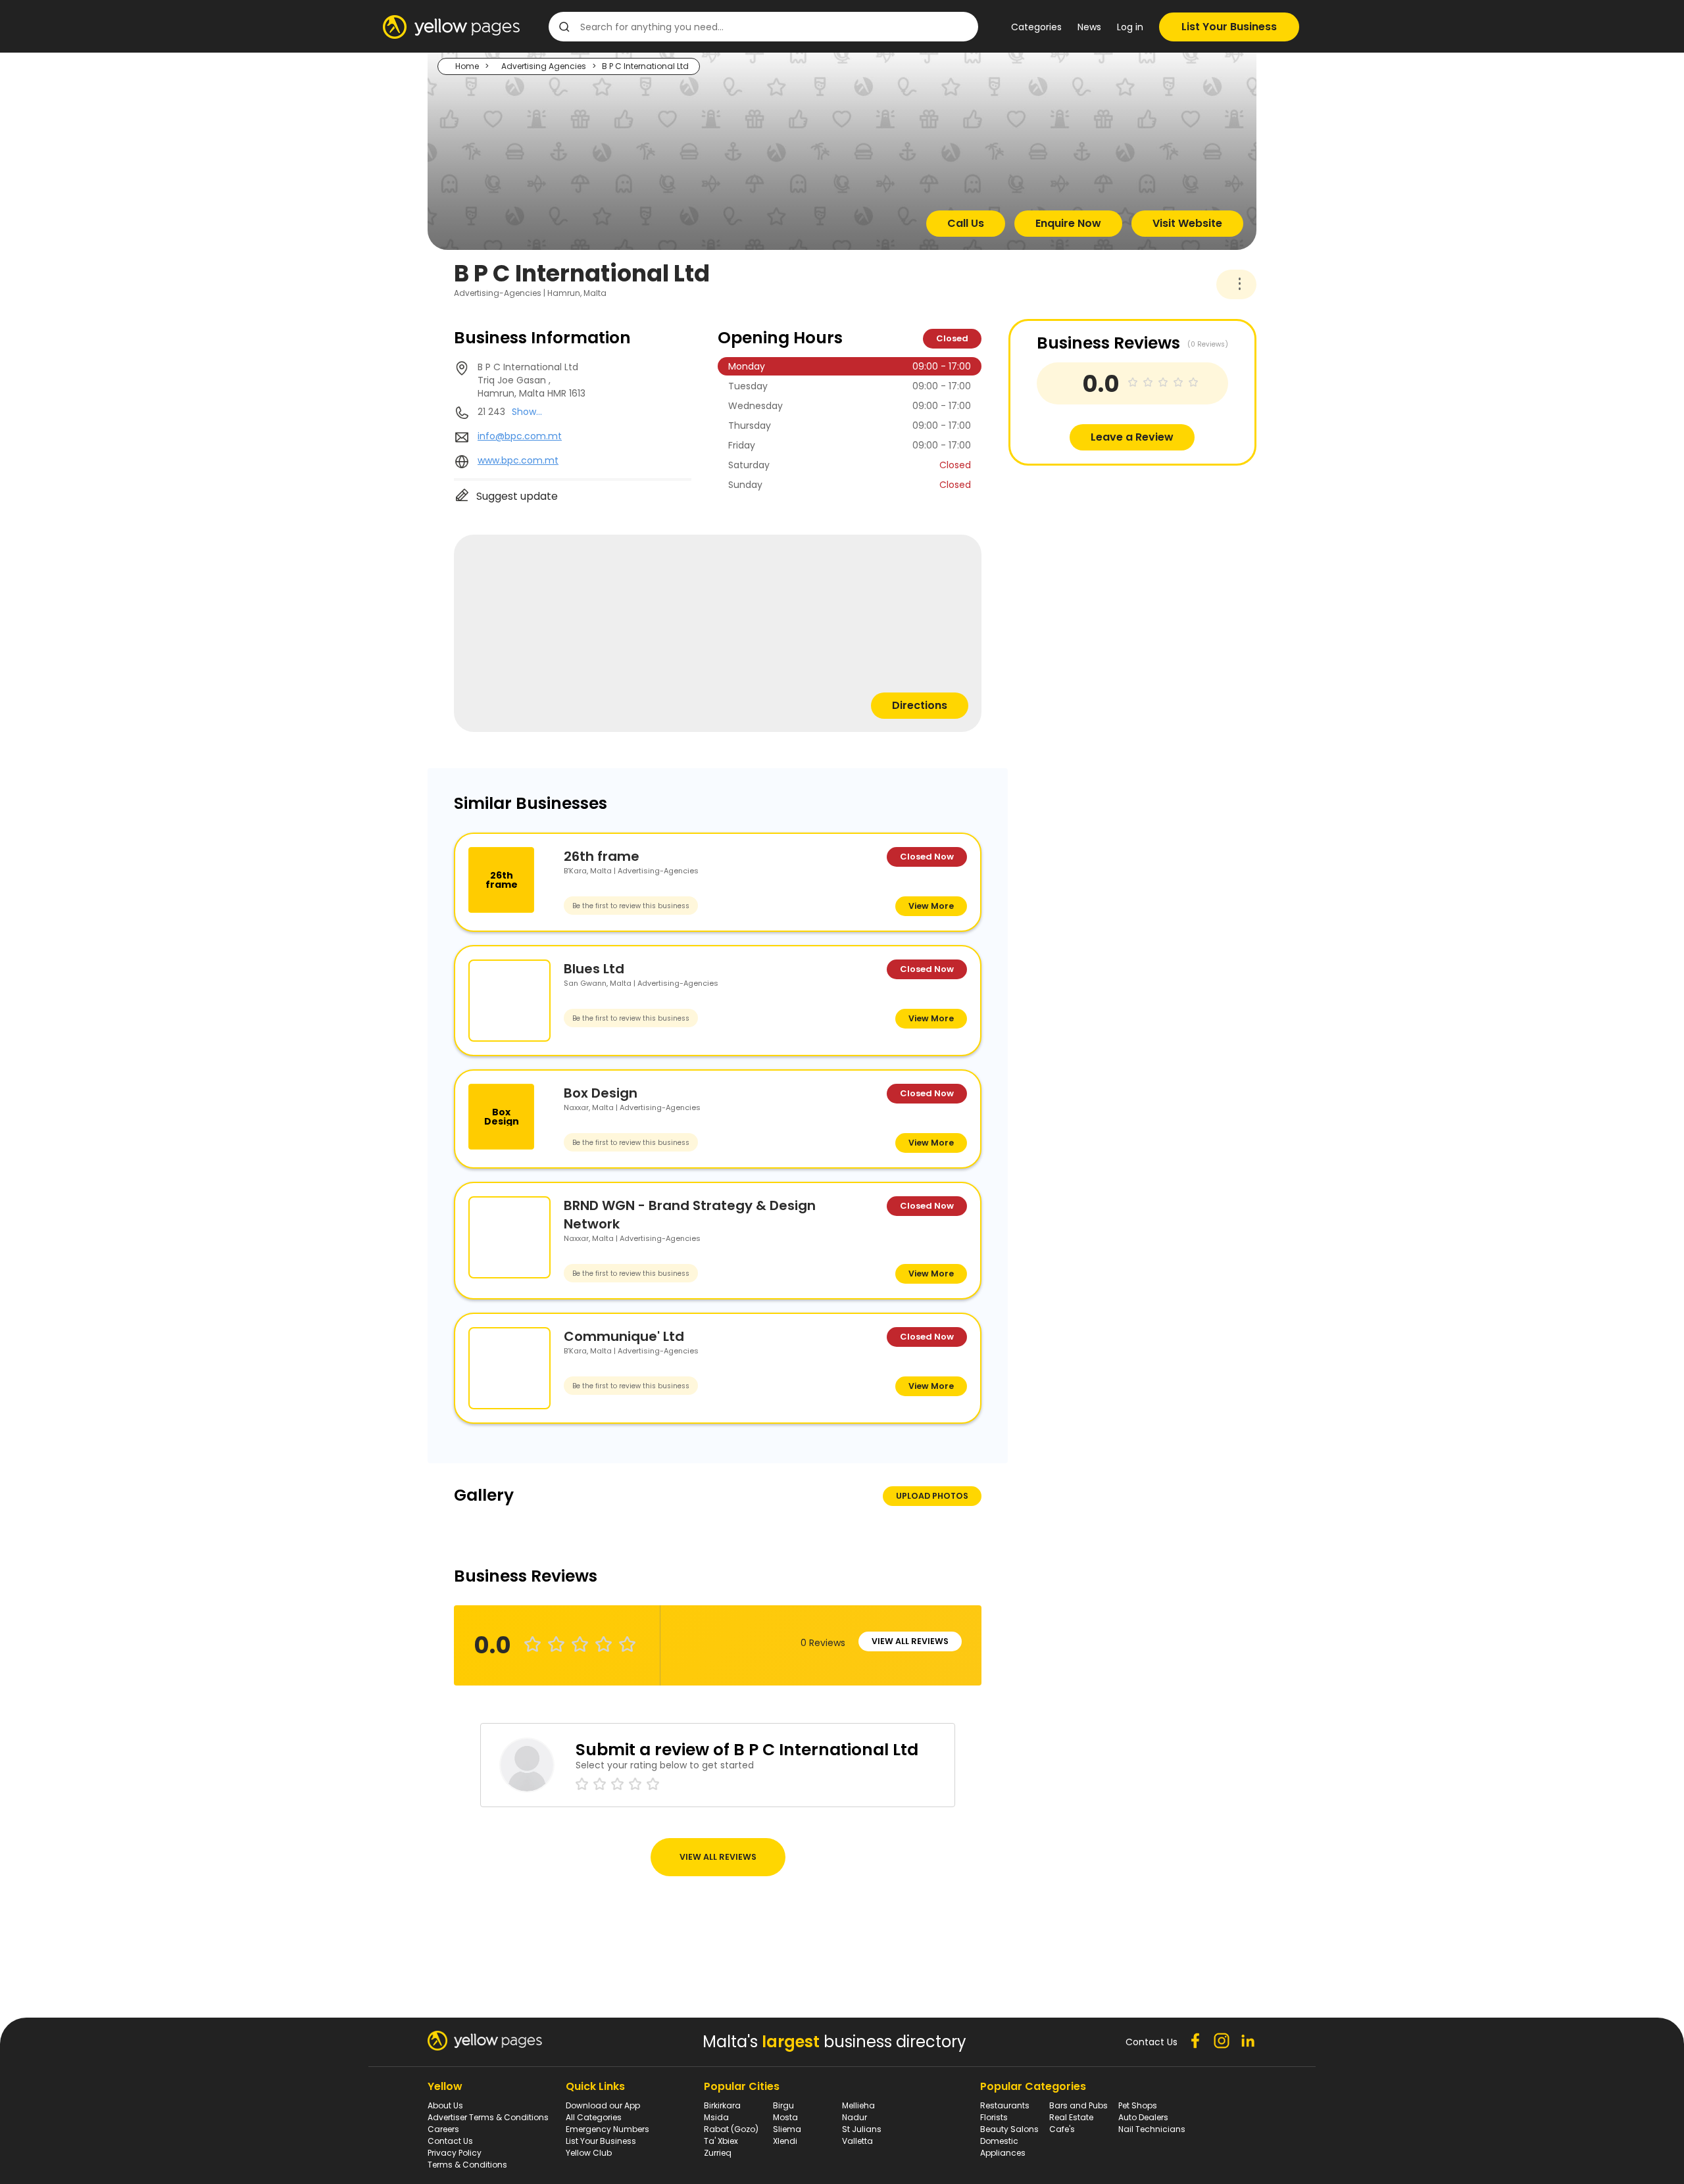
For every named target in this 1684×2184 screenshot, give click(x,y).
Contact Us (450, 2141)
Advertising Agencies (544, 66)
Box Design (601, 1093)
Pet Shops (1138, 2105)
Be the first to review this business (631, 906)
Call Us (966, 223)
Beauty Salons (1009, 2129)
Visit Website (1187, 223)
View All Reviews (910, 1641)
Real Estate (1071, 2117)
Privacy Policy (455, 2153)
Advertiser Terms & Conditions (488, 2117)
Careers (443, 2129)
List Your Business (1229, 27)
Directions (920, 705)
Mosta (785, 2117)
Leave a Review (1132, 437)
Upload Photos (932, 1496)
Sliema (787, 2129)
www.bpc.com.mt (518, 460)
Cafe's (1062, 2129)
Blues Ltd (594, 969)
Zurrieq (718, 2153)
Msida (716, 2117)
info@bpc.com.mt (520, 436)
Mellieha (858, 2105)
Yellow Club (589, 2153)
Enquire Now (1068, 223)
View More (931, 906)
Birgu (783, 2105)
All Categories (594, 2117)
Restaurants (1005, 2105)
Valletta (857, 2141)
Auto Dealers (1143, 2117)
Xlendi (785, 2141)
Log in (1130, 27)
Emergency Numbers (607, 2129)
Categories (1036, 27)
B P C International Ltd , (532, 380)
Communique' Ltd (624, 1336)
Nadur (854, 2117)
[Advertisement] (1107, 558)
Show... (527, 412)
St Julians (862, 2129)
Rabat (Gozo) (731, 2129)
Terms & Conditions (467, 2165)
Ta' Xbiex (721, 2141)
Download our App (603, 2105)
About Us (445, 2105)
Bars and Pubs (1078, 2105)
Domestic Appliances (1003, 2147)
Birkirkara (722, 2105)
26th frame (602, 856)
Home (467, 66)
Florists (994, 2117)
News (1089, 27)
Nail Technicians (1152, 2129)
